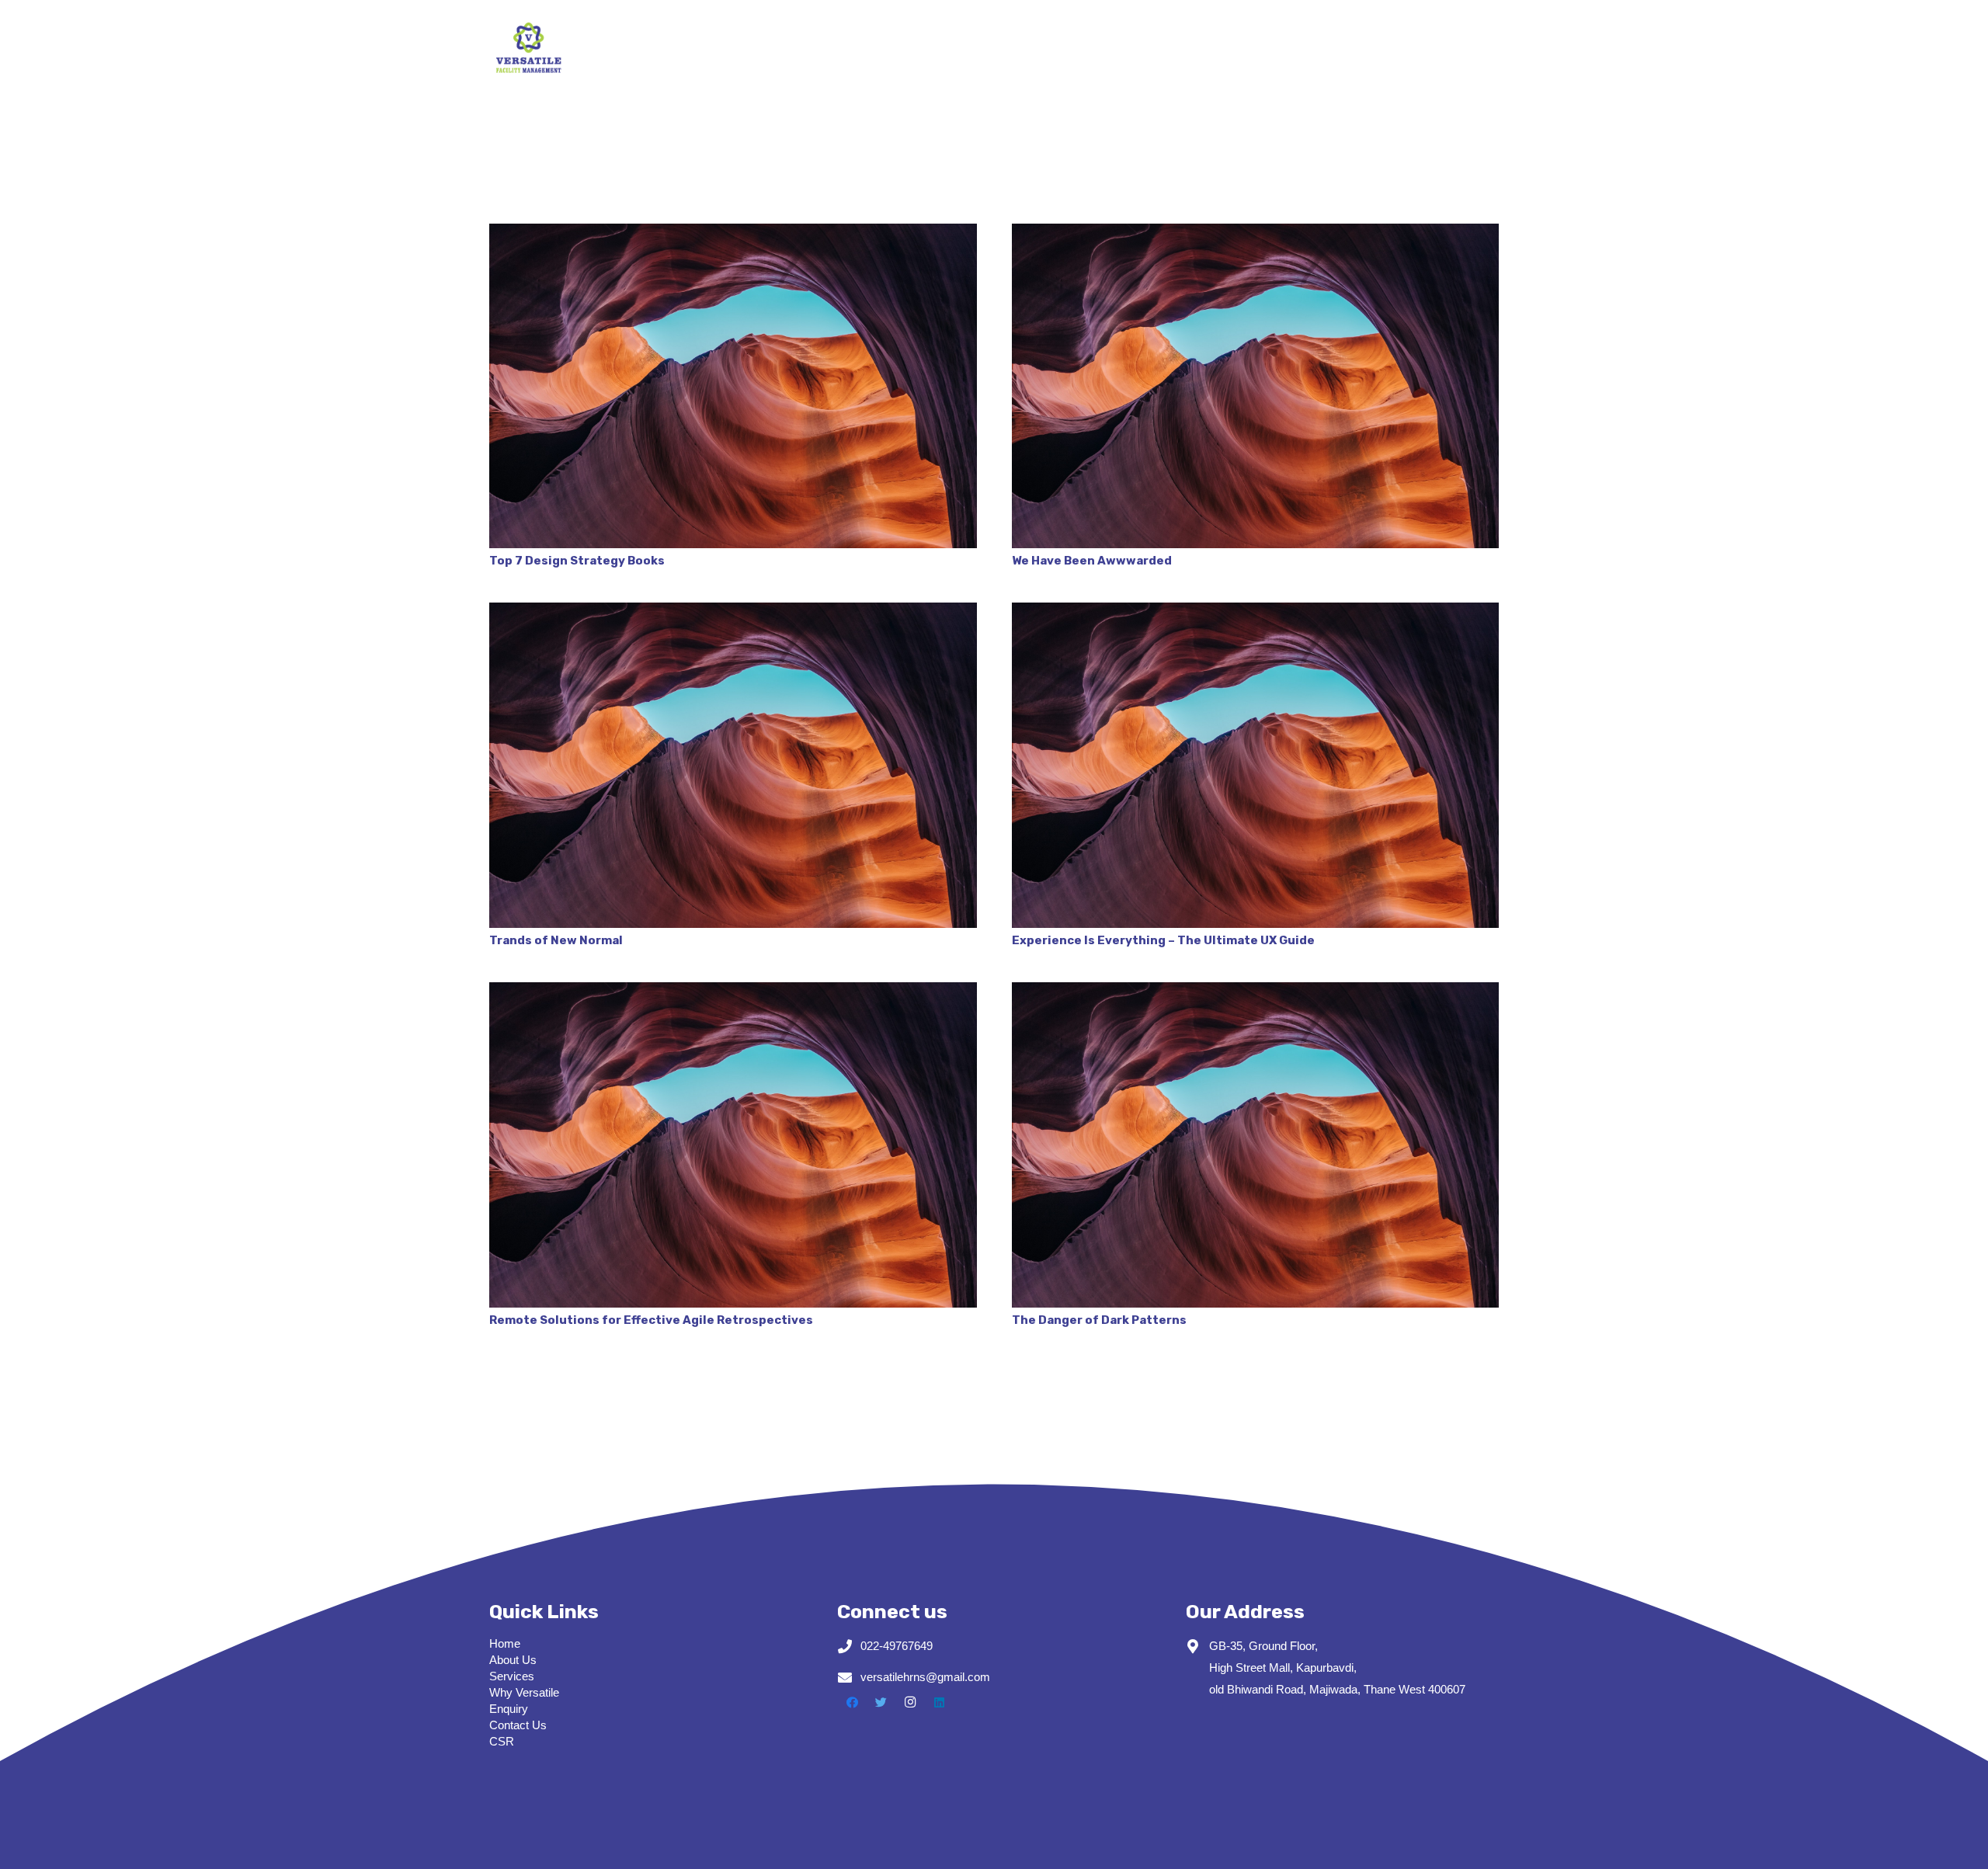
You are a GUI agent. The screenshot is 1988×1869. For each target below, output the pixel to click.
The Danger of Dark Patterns (1099, 1320)
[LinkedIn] (940, 1703)
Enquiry (509, 1709)
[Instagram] (910, 1703)
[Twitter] (881, 1703)
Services (512, 1676)
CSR (502, 1741)
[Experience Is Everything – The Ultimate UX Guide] (1256, 765)
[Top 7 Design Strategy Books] (733, 386)
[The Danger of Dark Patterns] (1256, 1145)
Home (505, 1643)
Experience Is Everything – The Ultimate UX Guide (1163, 940)
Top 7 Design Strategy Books (577, 561)
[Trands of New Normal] (733, 765)
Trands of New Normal (556, 940)
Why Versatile (524, 1692)
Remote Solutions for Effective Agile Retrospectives (651, 1320)
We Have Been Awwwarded (1092, 561)
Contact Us (518, 1725)
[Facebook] (852, 1703)
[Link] (528, 47)
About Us (513, 1660)
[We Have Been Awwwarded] (1256, 386)
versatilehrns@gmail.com (925, 1677)
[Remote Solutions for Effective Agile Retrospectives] (733, 1145)
